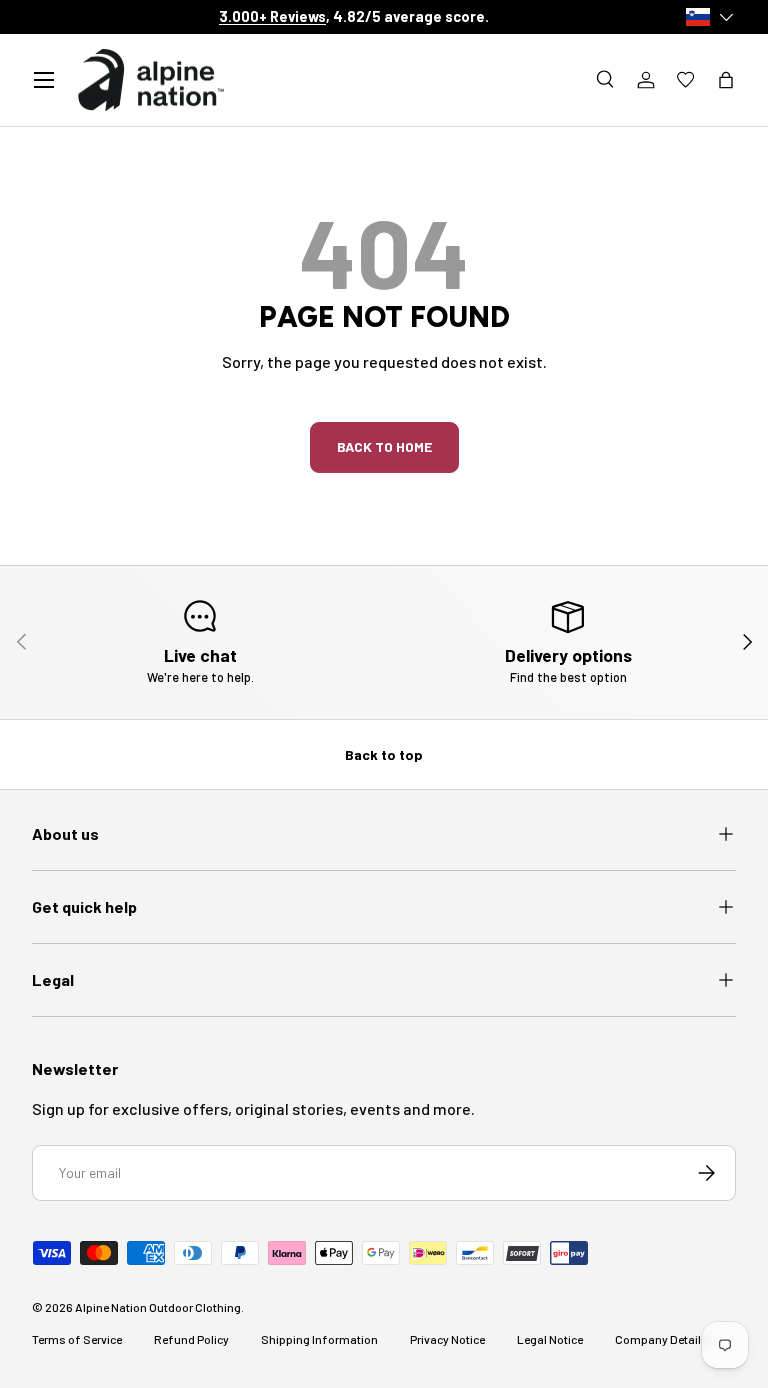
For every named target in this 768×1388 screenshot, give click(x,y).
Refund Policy (191, 1339)
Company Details (661, 1339)
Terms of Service (77, 1339)
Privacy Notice (447, 1339)
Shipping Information (319, 1339)
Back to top (384, 754)
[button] (726, 80)
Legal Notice (550, 1339)
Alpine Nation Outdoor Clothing (158, 1307)
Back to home (384, 446)
